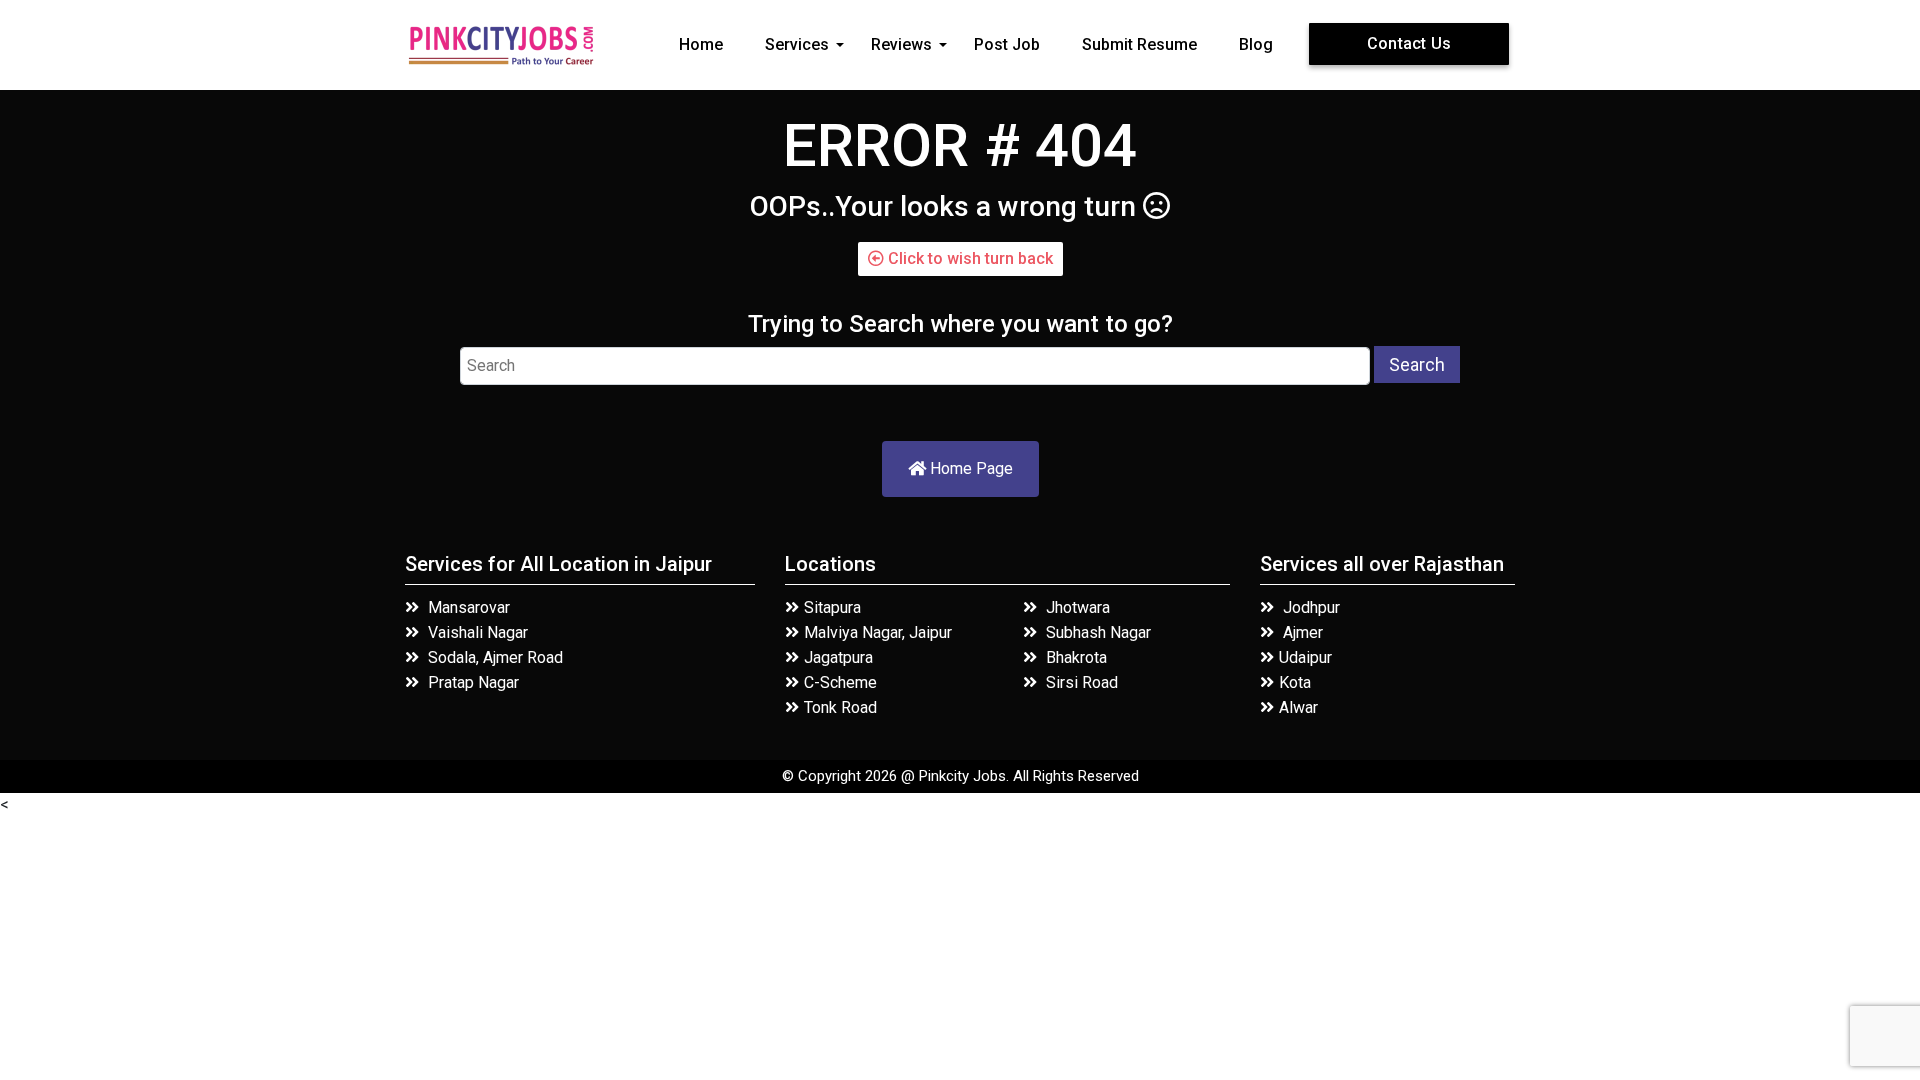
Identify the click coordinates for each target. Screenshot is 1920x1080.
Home (701, 44)
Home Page (969, 468)
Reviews (901, 44)
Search (1417, 364)
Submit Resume (1139, 44)
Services (797, 44)
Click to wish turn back (968, 258)
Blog (1256, 44)
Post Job (1007, 44)
